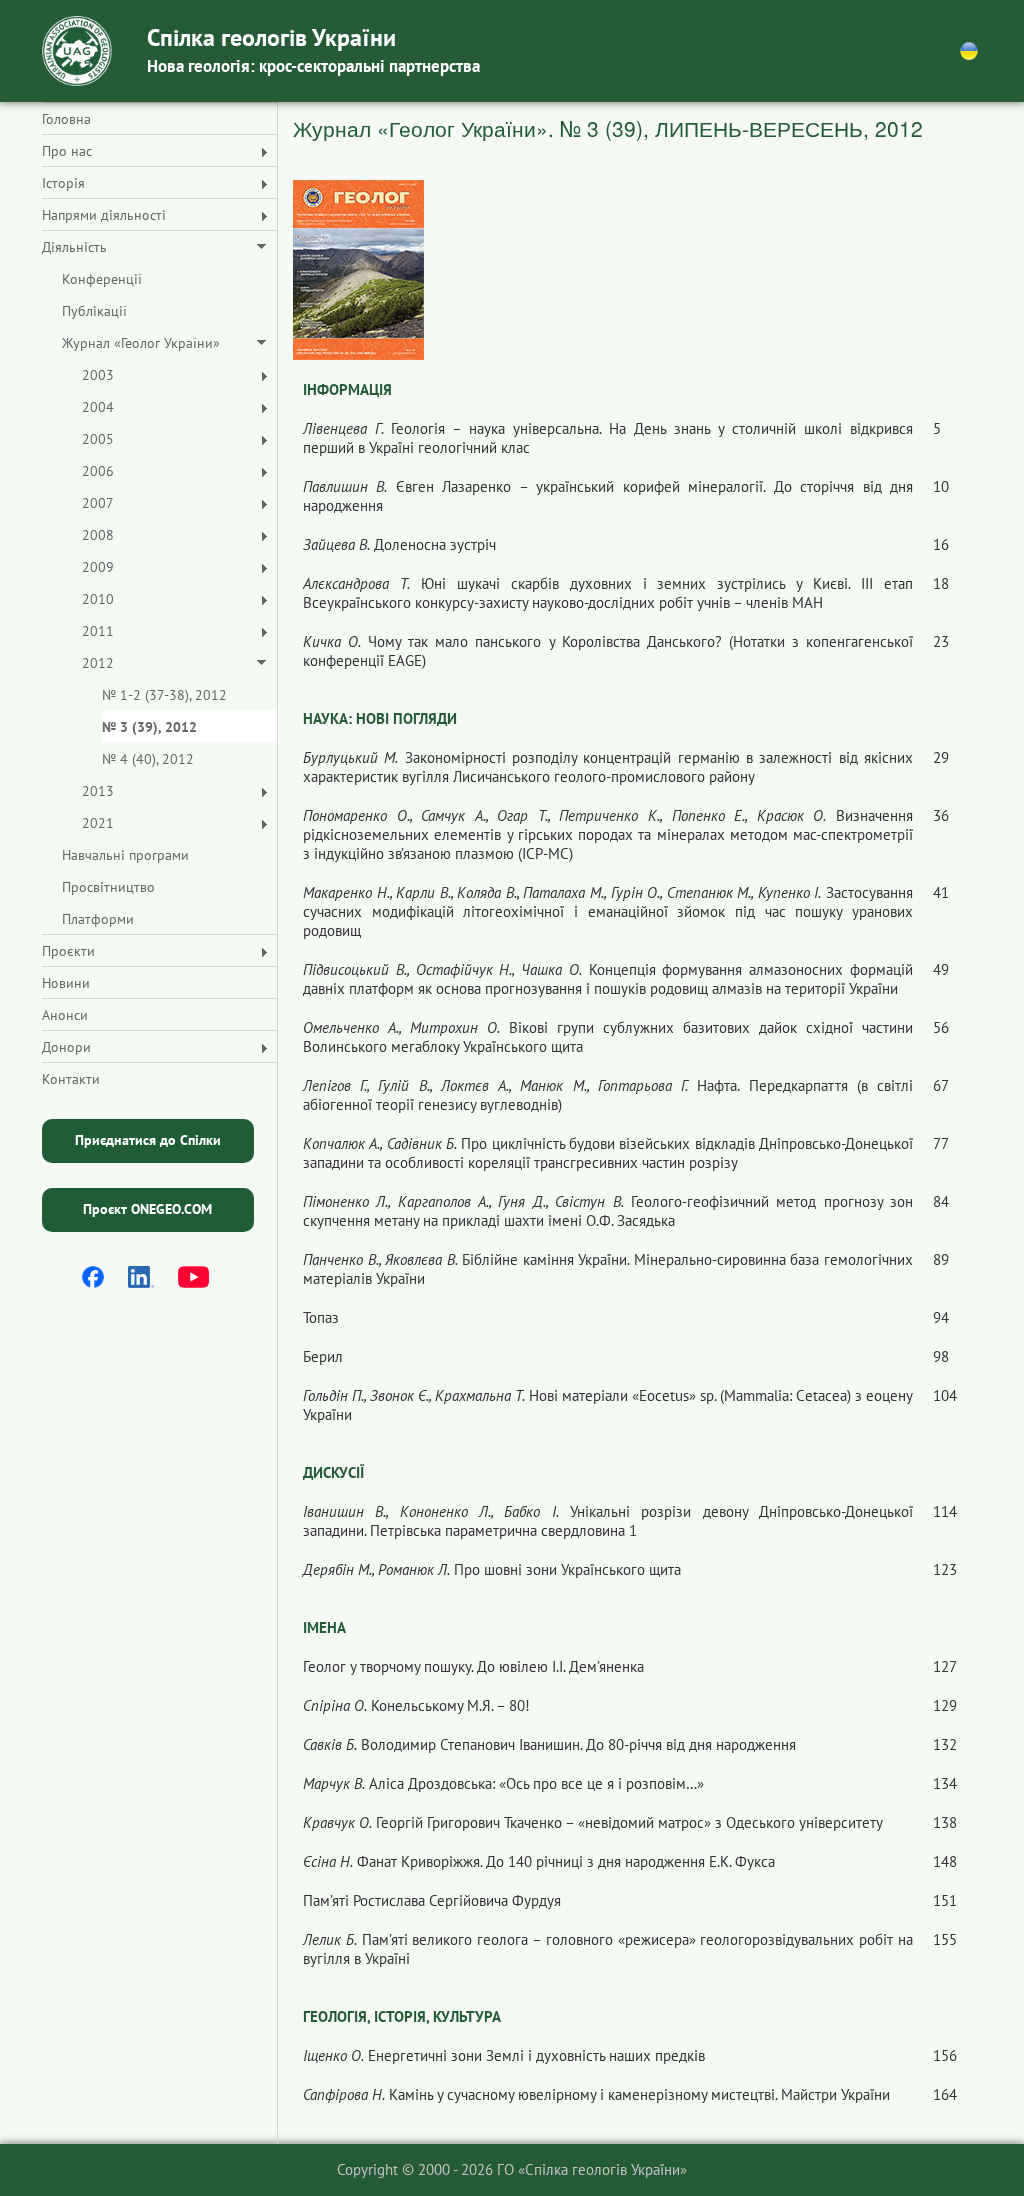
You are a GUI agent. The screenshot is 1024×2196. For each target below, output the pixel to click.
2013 (98, 791)
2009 (98, 567)
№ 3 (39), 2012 (149, 727)
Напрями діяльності (104, 215)
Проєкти (68, 951)
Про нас (67, 151)
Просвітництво (108, 887)
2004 (98, 407)
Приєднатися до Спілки (148, 1140)
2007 (98, 503)
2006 (98, 471)
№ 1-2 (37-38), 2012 (164, 695)
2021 (98, 823)
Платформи (98, 919)
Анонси (65, 1015)
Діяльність (74, 247)
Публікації (94, 311)
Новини (66, 983)
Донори (66, 1047)
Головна (66, 119)
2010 (98, 599)
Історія (63, 183)
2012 (98, 663)
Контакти (71, 1079)
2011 (98, 631)
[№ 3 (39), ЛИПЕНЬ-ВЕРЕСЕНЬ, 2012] (358, 268)
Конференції (102, 279)
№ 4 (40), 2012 (148, 759)
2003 (98, 375)
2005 (98, 439)
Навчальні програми (125, 855)
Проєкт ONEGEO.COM (147, 1209)
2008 (98, 535)
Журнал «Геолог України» (141, 343)
